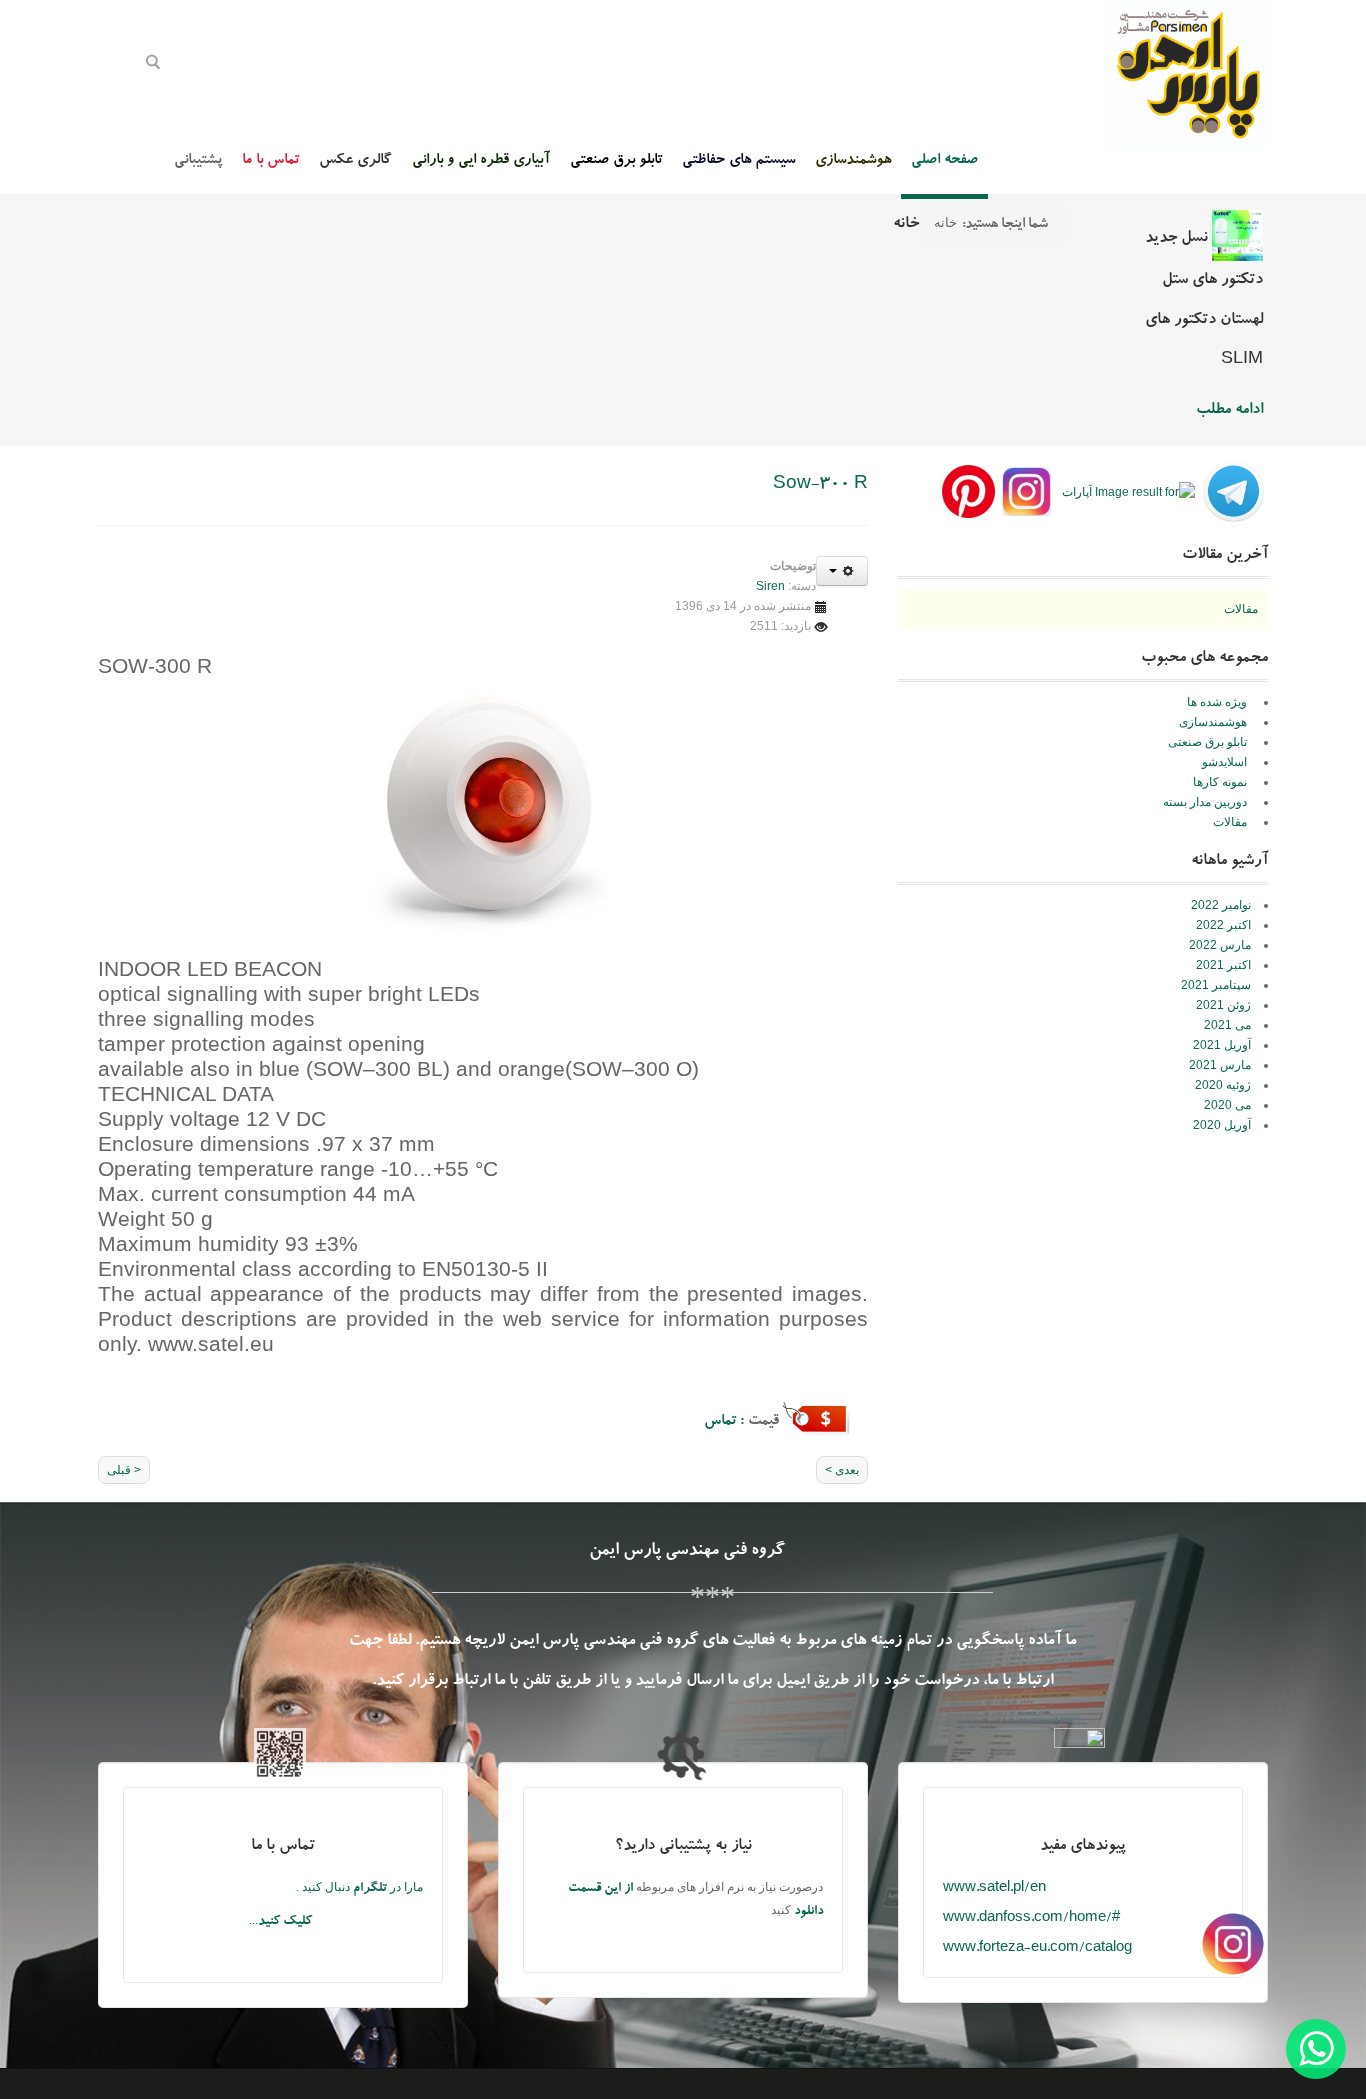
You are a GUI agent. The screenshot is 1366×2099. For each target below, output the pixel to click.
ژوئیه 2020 (1223, 1085)
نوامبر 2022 (1221, 905)
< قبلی (124, 1470)
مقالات (1241, 609)
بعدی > (842, 1470)
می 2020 (1227, 1105)
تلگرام (371, 1889)
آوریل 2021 (1222, 1045)
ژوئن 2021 (1223, 1005)
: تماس (726, 1422)
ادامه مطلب (1229, 411)
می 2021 (1227, 1025)
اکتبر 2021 (1223, 965)
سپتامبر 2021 (1216, 985)
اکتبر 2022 (1223, 925)
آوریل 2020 (1222, 1125)
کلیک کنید (285, 1922)
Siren (770, 586)
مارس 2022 (1220, 945)
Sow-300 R (820, 485)
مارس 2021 (1220, 1065)
